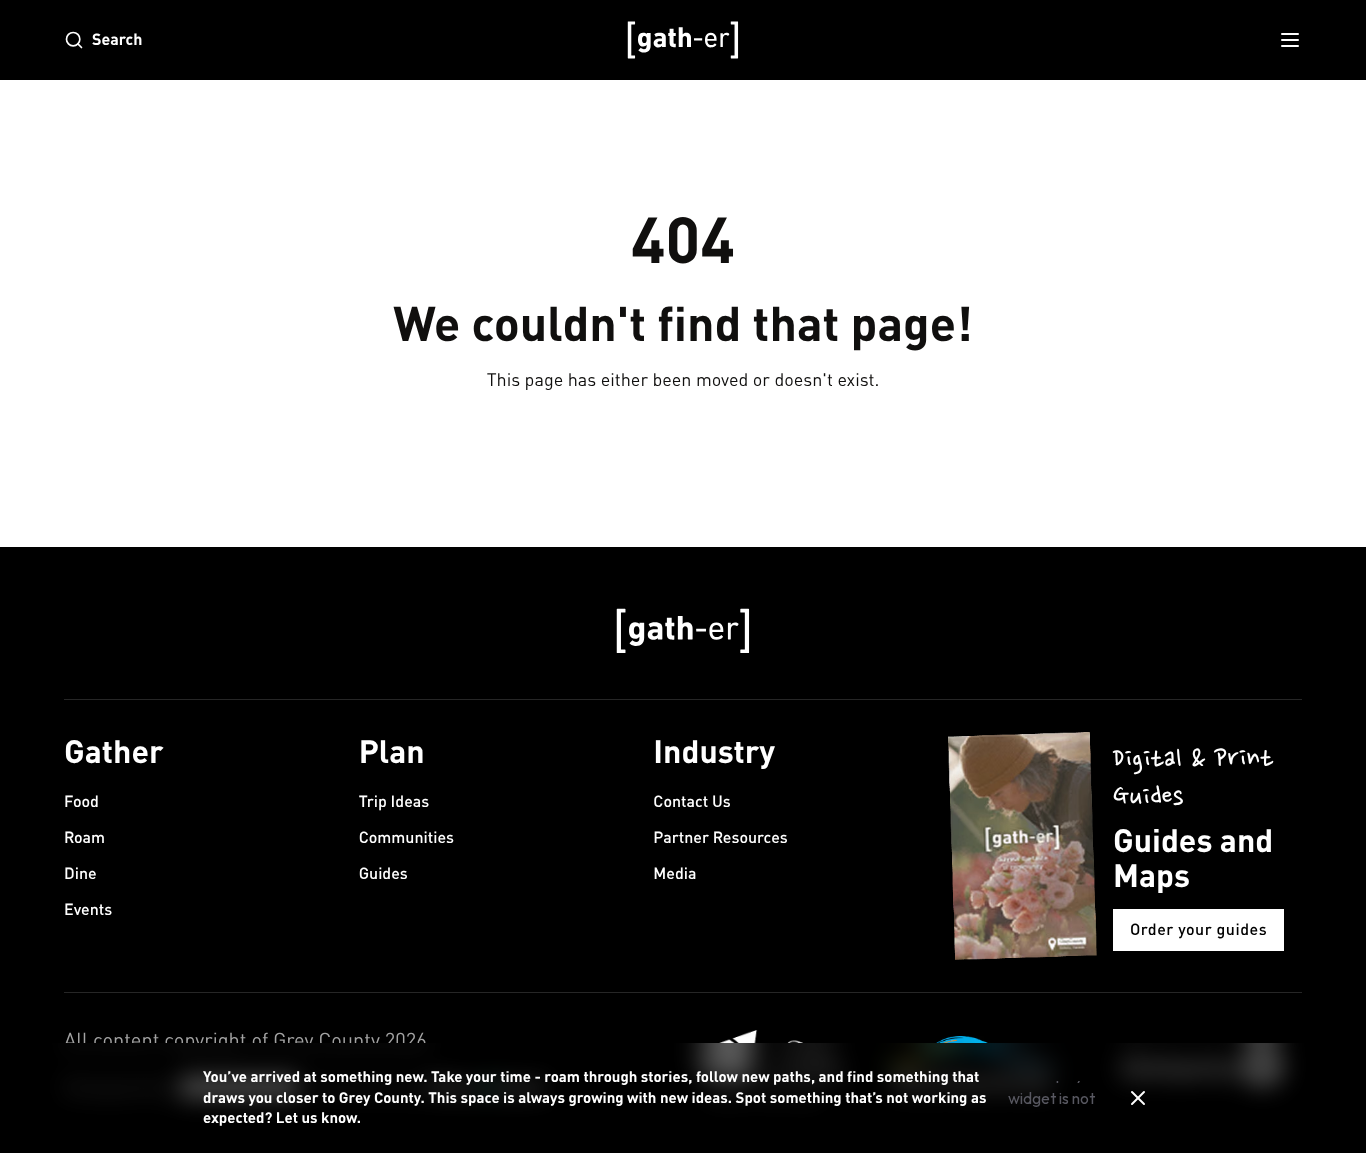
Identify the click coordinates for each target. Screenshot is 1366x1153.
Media (674, 873)
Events (88, 909)
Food (81, 801)
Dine (80, 873)
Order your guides (1198, 929)
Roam (84, 837)
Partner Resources (720, 837)
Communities (406, 837)
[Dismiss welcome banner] (1138, 1098)
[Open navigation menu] (1290, 40)
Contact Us (691, 801)
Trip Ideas (394, 801)
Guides (383, 873)
